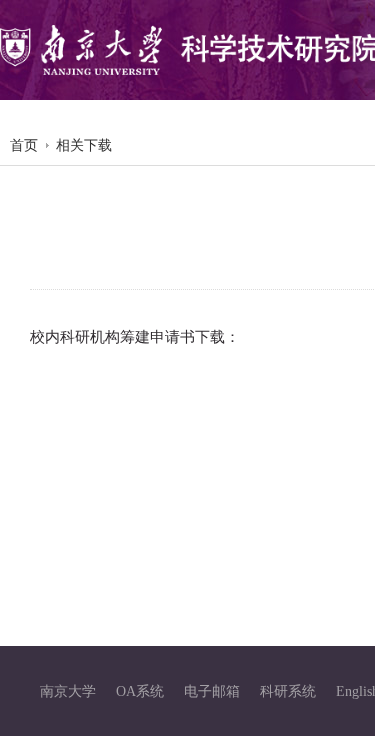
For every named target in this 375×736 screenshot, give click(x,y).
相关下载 (84, 145)
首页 (24, 145)
